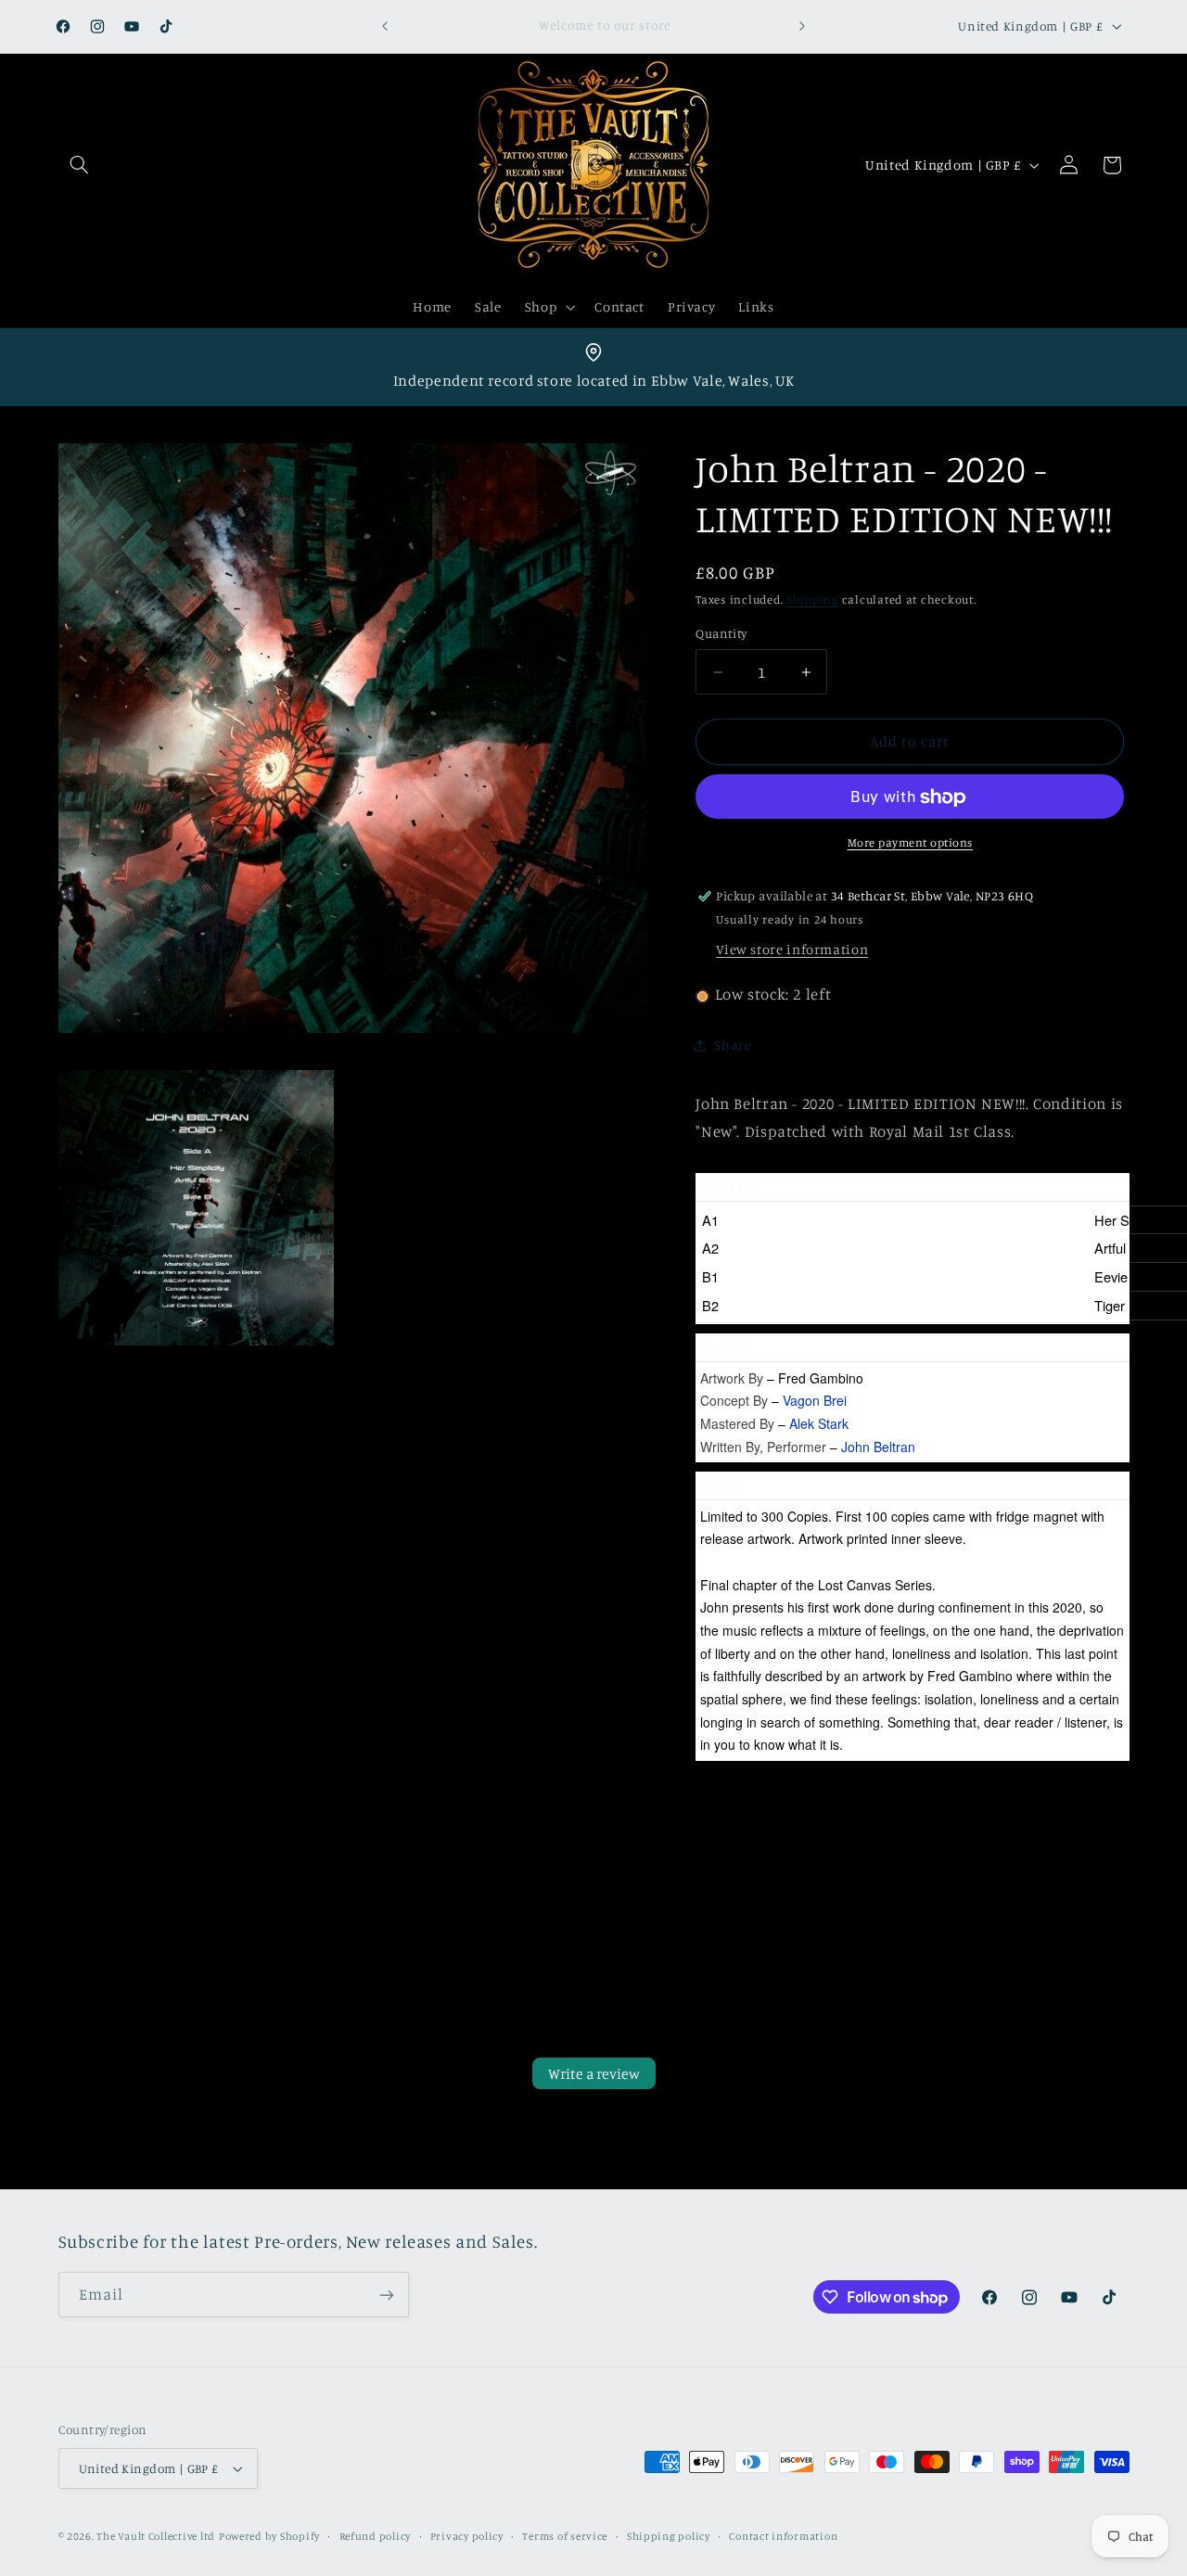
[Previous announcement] (385, 26)
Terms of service (565, 2536)
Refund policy (376, 2536)
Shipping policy (669, 2536)
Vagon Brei (815, 1401)
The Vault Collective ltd (156, 2536)
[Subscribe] (386, 2295)
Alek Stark (819, 1424)
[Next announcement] (802, 26)
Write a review (594, 2073)
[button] (80, 165)
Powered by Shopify (269, 2536)
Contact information (783, 2536)
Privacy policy (467, 2536)
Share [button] (733, 1046)
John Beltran (878, 1447)
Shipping (812, 600)
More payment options (911, 843)
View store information (792, 950)
